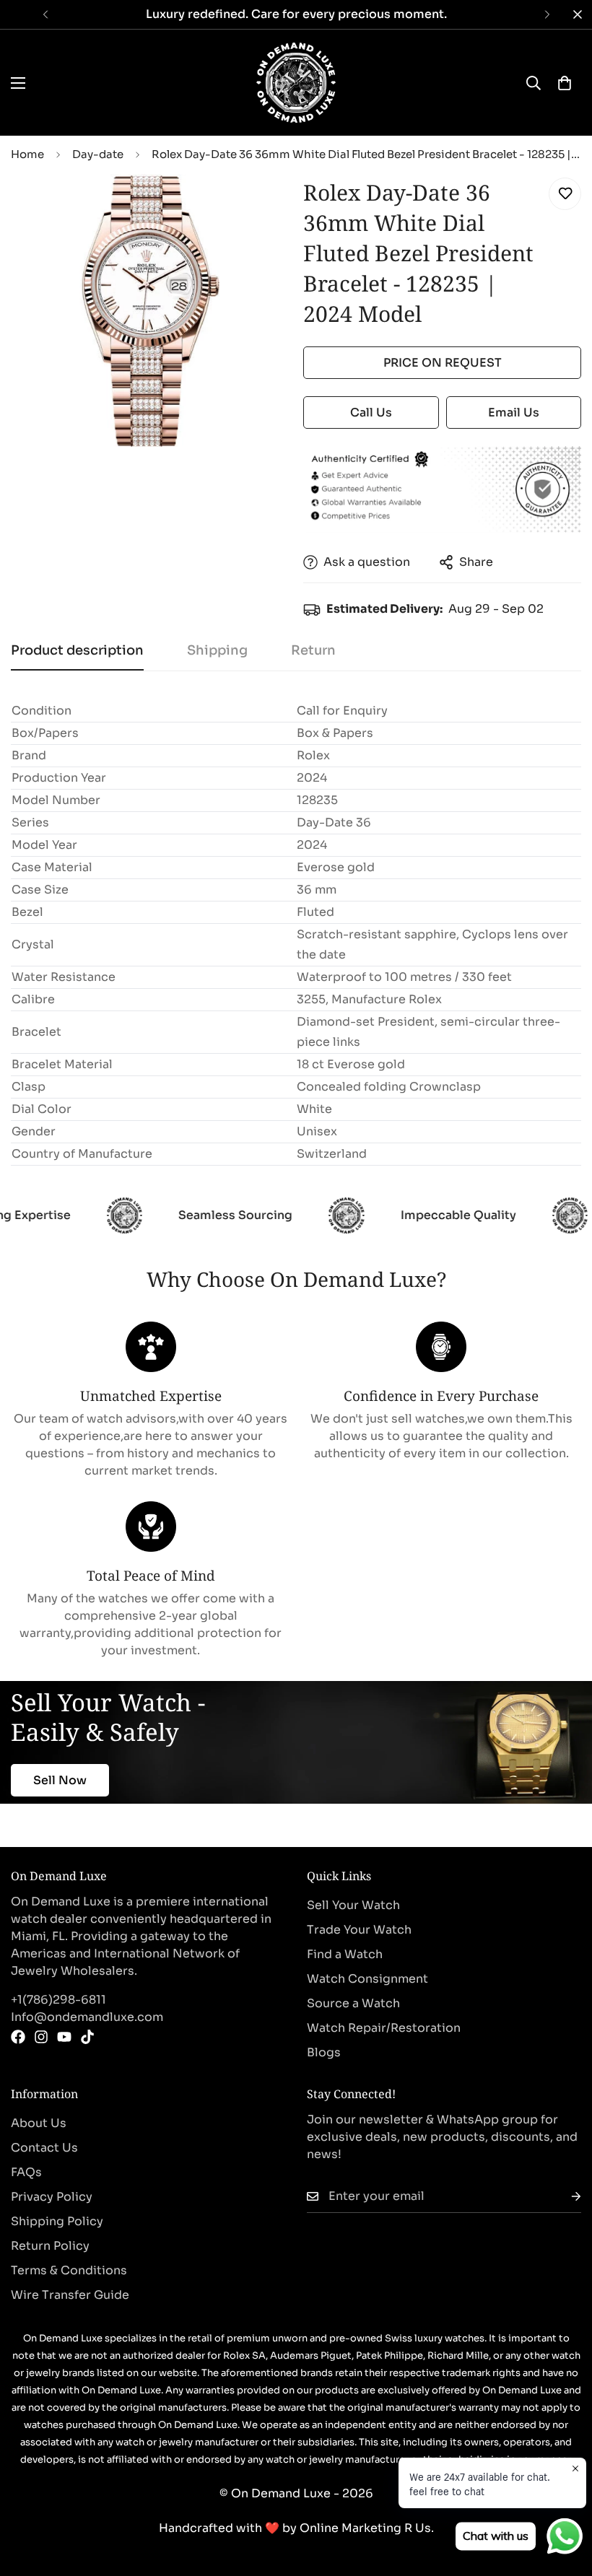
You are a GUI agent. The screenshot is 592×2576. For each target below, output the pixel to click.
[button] (565, 83)
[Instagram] (41, 2037)
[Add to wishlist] (565, 194)
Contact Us (44, 2148)
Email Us (514, 412)
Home (27, 154)
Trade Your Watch (359, 1930)
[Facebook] (18, 2037)
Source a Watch (353, 2003)
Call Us (371, 412)
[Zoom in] (258, 205)
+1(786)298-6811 (58, 2000)
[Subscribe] (565, 2197)
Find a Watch (345, 1954)
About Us (39, 2123)
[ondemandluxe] (296, 83)
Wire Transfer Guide (70, 2295)
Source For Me (76, 1784)
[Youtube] (64, 2037)
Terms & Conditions (69, 2270)
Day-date (98, 154)
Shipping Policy (57, 2221)
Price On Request (443, 363)
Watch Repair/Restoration (384, 2028)
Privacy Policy (52, 2197)
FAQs (26, 2172)
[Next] (547, 14)
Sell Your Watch (353, 1905)
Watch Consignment (367, 1979)
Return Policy (50, 2246)
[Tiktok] (87, 2037)
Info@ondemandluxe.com (87, 2017)
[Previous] (45, 14)
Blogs (324, 2052)
